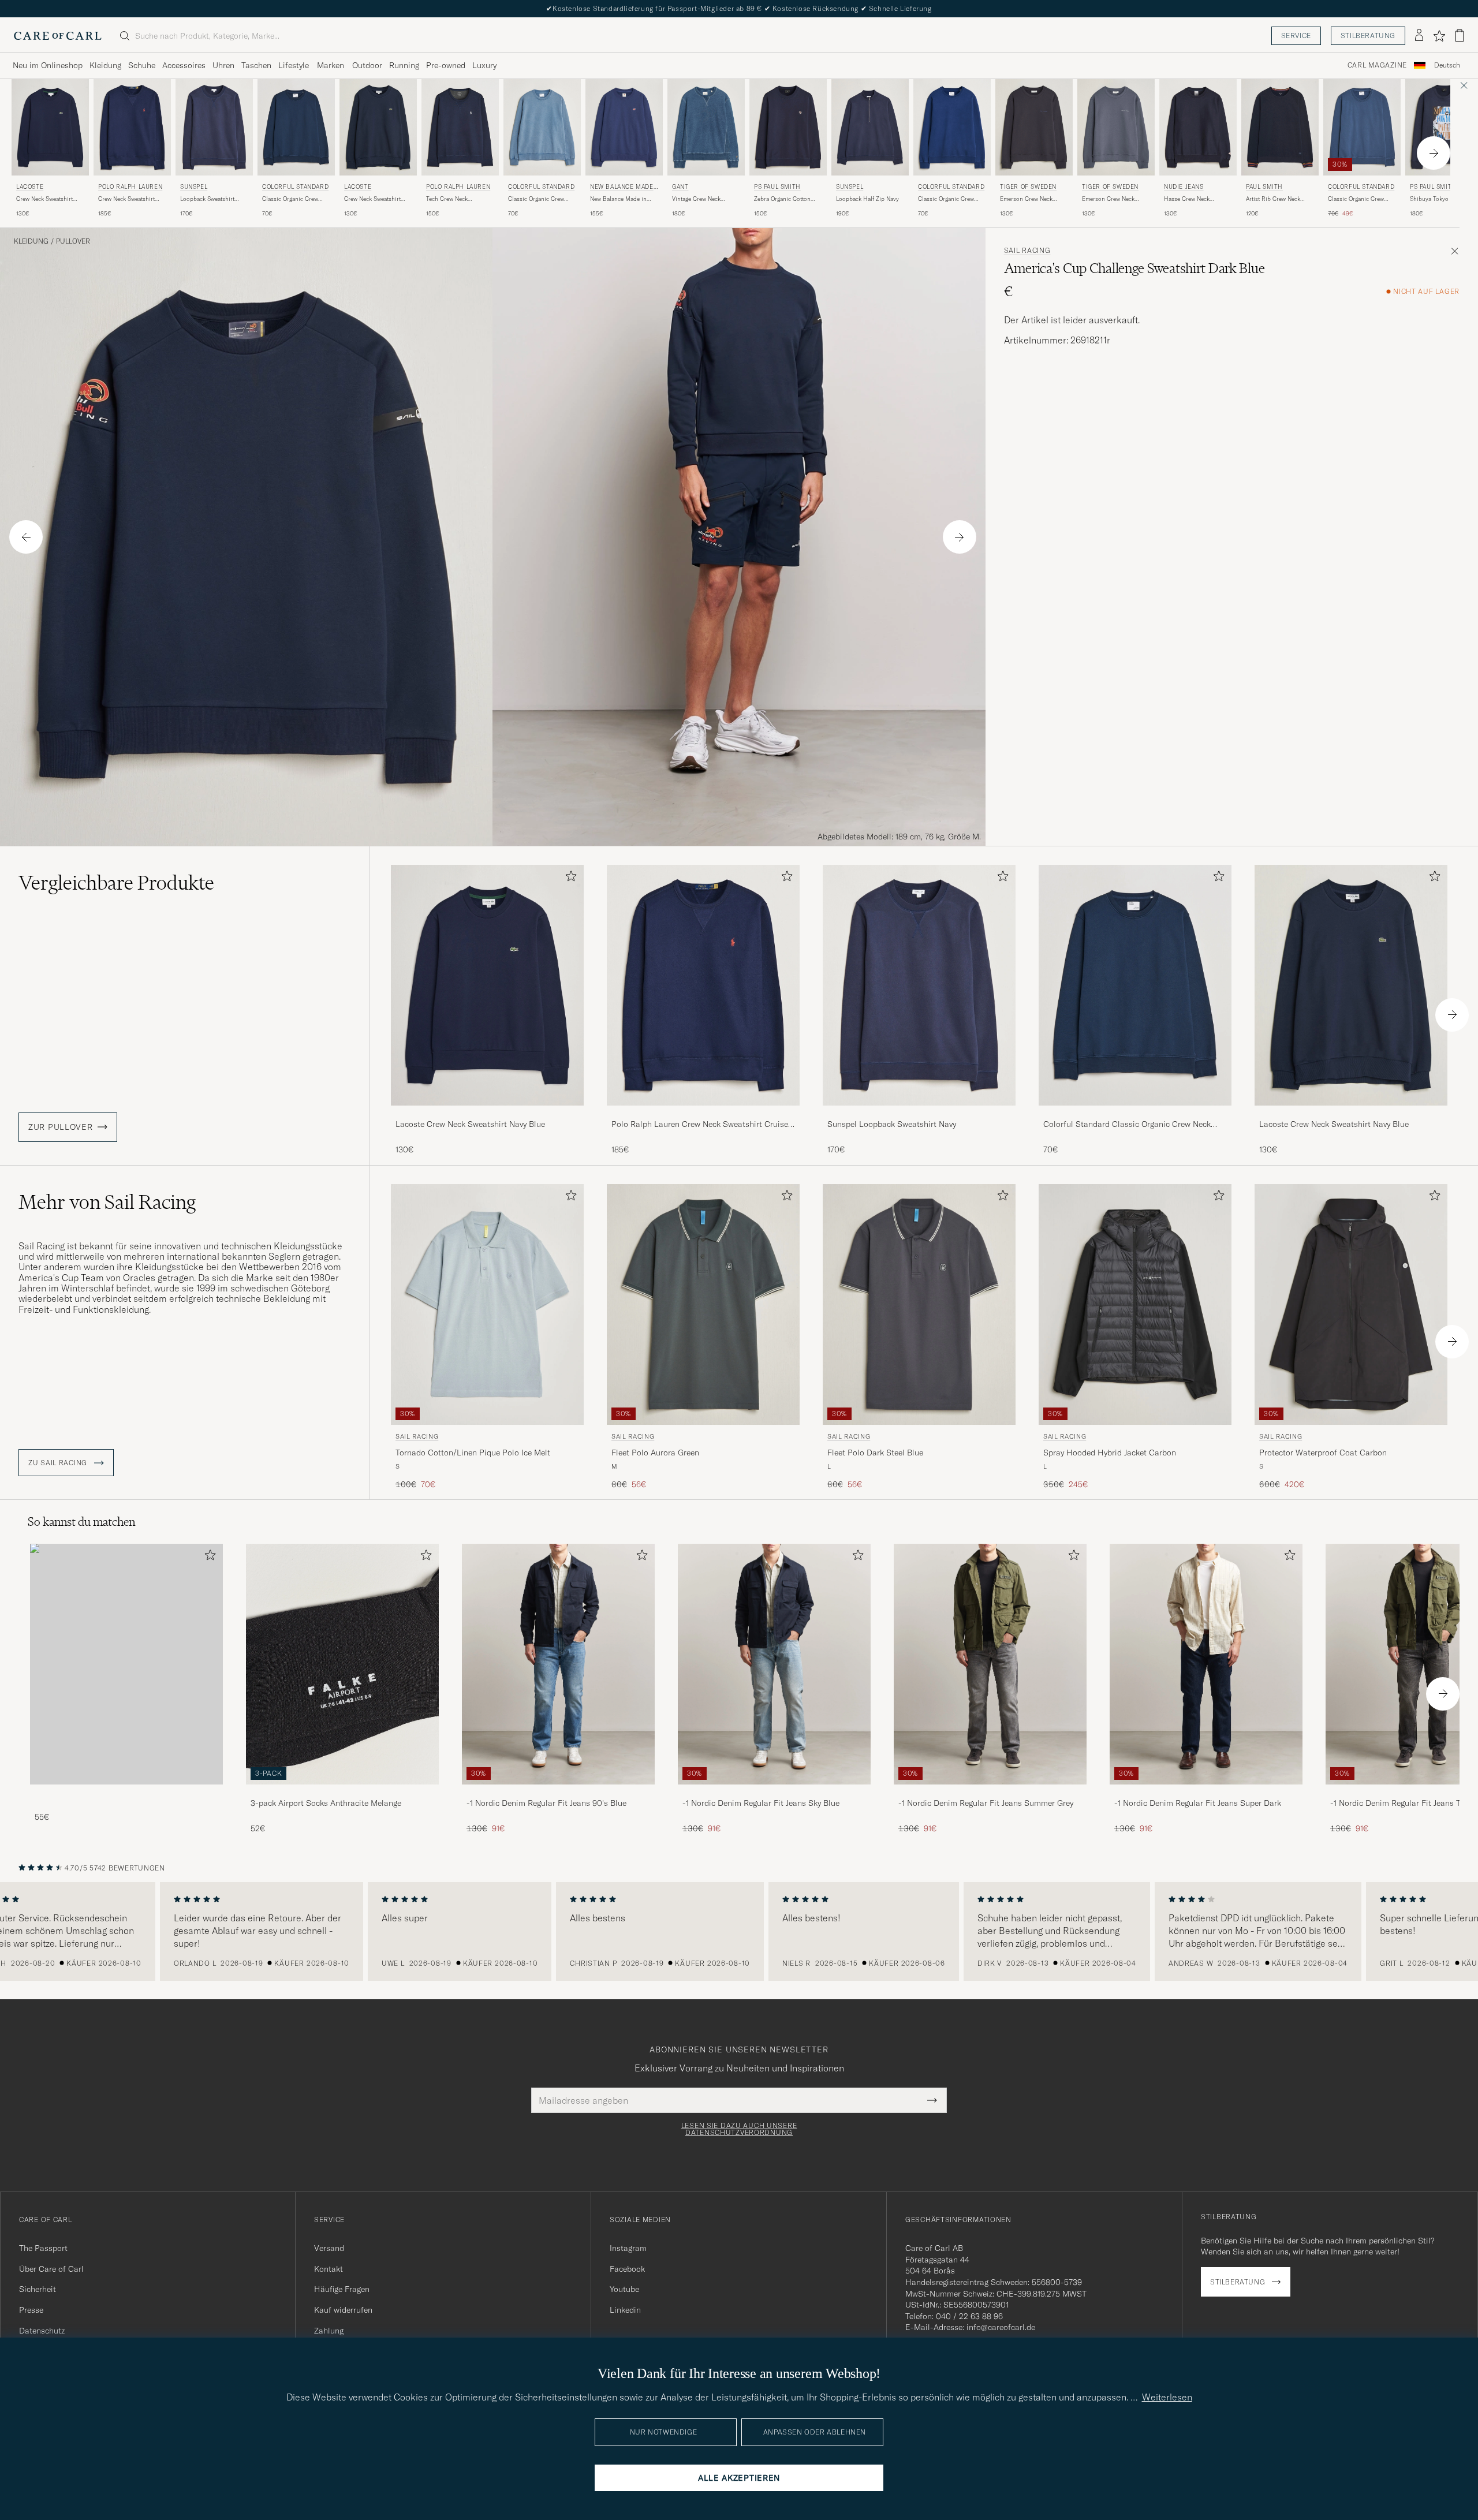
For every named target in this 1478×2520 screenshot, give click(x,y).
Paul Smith (1264, 187)
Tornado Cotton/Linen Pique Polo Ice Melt (473, 1453)
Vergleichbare (116, 883)
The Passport (43, 2248)
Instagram (628, 2248)
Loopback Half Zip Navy (867, 199)
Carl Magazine (1377, 65)
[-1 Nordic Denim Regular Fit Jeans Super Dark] (1206, 1792)
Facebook (627, 2269)
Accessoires (184, 65)
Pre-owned (446, 65)
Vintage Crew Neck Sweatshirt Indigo (696, 199)
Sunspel (194, 187)
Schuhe (142, 65)
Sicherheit (38, 2289)
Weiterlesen (1167, 2397)
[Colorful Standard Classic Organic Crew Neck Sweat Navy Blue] (1135, 1113)
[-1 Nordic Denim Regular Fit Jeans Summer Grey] (990, 1792)
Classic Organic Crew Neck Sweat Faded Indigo (541, 199)
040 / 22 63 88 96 (969, 2316)
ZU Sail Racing (59, 1463)
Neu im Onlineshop (48, 65)
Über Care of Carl (51, 2269)
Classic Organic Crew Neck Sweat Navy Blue (291, 199)
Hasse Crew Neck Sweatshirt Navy (1187, 199)
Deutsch (1447, 65)
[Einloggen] (1419, 36)
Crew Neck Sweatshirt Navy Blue (44, 199)
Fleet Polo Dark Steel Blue (875, 1453)
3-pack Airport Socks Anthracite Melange (326, 1803)
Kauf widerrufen (343, 2310)
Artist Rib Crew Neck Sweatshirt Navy (1273, 199)
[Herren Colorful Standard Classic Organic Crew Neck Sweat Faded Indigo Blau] (542, 127)
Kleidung (105, 65)
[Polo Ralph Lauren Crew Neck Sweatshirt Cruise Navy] (703, 1113)
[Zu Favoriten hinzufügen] (569, 878)
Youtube (624, 2289)
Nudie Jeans (1184, 187)
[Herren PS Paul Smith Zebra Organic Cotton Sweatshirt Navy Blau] (788, 127)
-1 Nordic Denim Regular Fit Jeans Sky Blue (761, 1803)
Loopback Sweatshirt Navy (207, 199)
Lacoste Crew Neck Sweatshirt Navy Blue (470, 1124)
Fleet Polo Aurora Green (655, 1453)
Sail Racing (1027, 251)
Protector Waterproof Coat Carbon (1323, 1453)
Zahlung (329, 2331)
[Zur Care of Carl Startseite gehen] (58, 36)
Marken (331, 65)
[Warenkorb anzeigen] (1460, 36)
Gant (680, 187)
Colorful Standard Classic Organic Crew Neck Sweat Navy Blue (1127, 1125)
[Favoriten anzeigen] (1439, 36)
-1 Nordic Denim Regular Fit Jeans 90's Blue (546, 1803)
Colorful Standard (295, 187)
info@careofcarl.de (1001, 2327)
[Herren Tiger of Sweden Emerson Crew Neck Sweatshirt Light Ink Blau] (1034, 127)
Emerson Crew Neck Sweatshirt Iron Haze (1109, 199)
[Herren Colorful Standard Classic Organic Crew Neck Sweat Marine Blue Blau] (952, 127)
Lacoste (30, 187)
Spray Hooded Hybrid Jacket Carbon (1110, 1453)
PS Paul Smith (777, 187)
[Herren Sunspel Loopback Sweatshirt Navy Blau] (214, 127)
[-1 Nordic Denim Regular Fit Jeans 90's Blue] (558, 1792)
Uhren (223, 65)
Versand (329, 2248)
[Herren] (126, 1664)
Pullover (73, 241)
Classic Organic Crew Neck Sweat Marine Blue (950, 199)
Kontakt (329, 2269)
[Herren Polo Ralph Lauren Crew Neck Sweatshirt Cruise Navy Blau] (132, 127)
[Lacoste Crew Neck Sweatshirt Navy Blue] (487, 1113)
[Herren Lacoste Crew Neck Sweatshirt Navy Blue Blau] (50, 127)
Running (404, 65)
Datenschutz (42, 2331)
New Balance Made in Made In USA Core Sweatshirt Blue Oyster (620, 199)
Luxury (484, 65)
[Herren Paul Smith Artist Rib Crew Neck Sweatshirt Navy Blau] (1280, 127)
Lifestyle (294, 65)
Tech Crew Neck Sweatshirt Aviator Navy (457, 199)
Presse (31, 2310)
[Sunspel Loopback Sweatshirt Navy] (919, 1113)
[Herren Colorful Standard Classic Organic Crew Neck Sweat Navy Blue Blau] (296, 127)
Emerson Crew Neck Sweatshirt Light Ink (1026, 199)
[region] (739, 1932)
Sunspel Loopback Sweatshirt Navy (892, 1124)
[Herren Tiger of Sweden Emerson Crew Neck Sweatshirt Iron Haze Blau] (1116, 127)
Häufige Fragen (342, 2289)
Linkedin (625, 2310)
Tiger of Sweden (1028, 187)
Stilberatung (1368, 36)
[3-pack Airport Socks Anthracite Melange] (342, 1792)
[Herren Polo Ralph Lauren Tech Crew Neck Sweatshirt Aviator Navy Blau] (460, 127)
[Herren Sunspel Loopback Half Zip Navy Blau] (870, 127)
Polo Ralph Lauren (130, 187)
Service (1296, 36)
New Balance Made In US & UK (624, 188)
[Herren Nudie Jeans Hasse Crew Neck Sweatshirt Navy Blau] (1198, 127)
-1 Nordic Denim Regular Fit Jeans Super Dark (1198, 1803)
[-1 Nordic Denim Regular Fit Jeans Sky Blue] (774, 1792)
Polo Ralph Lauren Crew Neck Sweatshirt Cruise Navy (700, 1125)
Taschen (256, 65)
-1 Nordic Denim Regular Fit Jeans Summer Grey (986, 1803)
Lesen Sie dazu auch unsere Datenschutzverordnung (739, 2129)
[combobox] (1447, 66)
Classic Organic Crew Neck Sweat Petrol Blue (1358, 199)
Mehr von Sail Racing (107, 1202)
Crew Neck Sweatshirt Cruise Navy (126, 199)
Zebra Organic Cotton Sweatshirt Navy (782, 199)
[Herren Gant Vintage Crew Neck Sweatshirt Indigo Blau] (706, 127)
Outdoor (367, 65)
